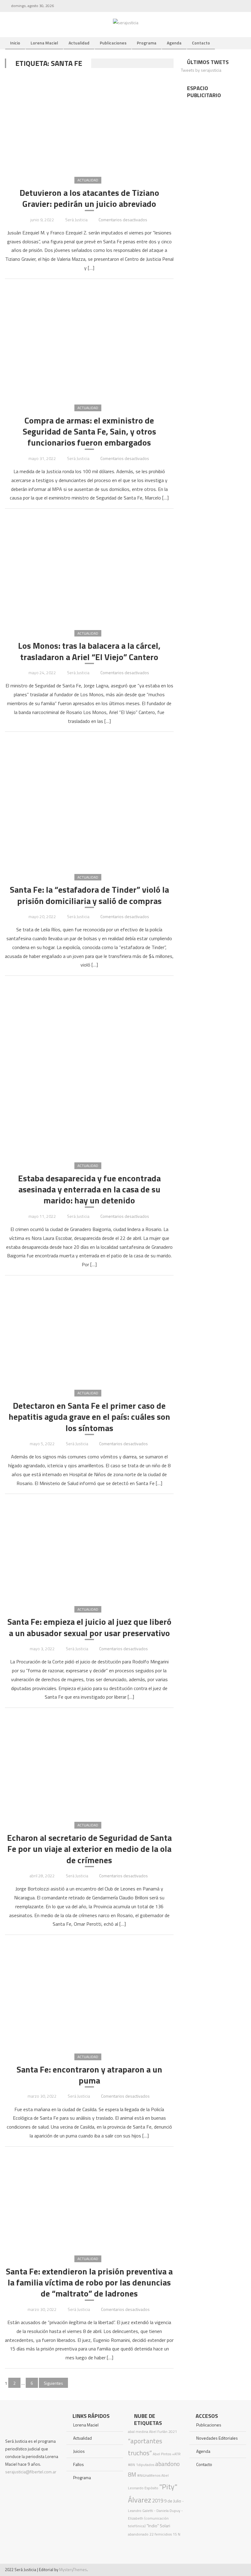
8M (132, 2474)
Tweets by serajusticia (201, 70)
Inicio (15, 43)
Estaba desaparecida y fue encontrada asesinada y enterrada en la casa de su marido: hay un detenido (89, 1189)
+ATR (176, 2454)
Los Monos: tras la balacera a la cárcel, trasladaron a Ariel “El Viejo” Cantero (89, 651)
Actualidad (79, 43)
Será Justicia (76, 220)
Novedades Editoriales (217, 2438)
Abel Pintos (162, 2454)
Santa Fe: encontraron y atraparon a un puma (89, 2075)
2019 (158, 2501)
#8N (131, 2465)
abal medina (138, 2432)
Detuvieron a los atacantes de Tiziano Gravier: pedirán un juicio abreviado (89, 198)
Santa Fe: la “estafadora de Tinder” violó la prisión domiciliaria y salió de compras (89, 895)
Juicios (79, 2451)
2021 (173, 2432)
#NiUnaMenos (149, 2475)
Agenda (174, 43)
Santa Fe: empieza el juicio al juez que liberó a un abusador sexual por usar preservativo (89, 1627)
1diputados (145, 2465)
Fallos (79, 2464)
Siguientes (53, 2383)
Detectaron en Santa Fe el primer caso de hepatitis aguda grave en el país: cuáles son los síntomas (89, 1417)
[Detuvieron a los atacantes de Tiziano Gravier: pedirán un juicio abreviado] (89, 122)
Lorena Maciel (44, 43)
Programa (147, 43)
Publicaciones (113, 43)
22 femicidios (161, 2534)
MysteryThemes (73, 2570)
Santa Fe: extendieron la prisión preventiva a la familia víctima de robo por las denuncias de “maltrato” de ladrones (89, 2283)
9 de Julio (173, 2501)
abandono (167, 2464)
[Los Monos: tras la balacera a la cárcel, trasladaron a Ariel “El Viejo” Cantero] (89, 569)
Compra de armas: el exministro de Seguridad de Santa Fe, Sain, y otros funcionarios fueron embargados (89, 432)
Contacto (201, 43)
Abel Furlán (158, 2432)
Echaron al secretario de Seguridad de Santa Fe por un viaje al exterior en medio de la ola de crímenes (89, 1849)
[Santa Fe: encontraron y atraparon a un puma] (89, 1994)
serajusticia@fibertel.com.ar (31, 2472)
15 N (176, 2534)
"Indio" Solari (158, 2526)
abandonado (138, 2534)
